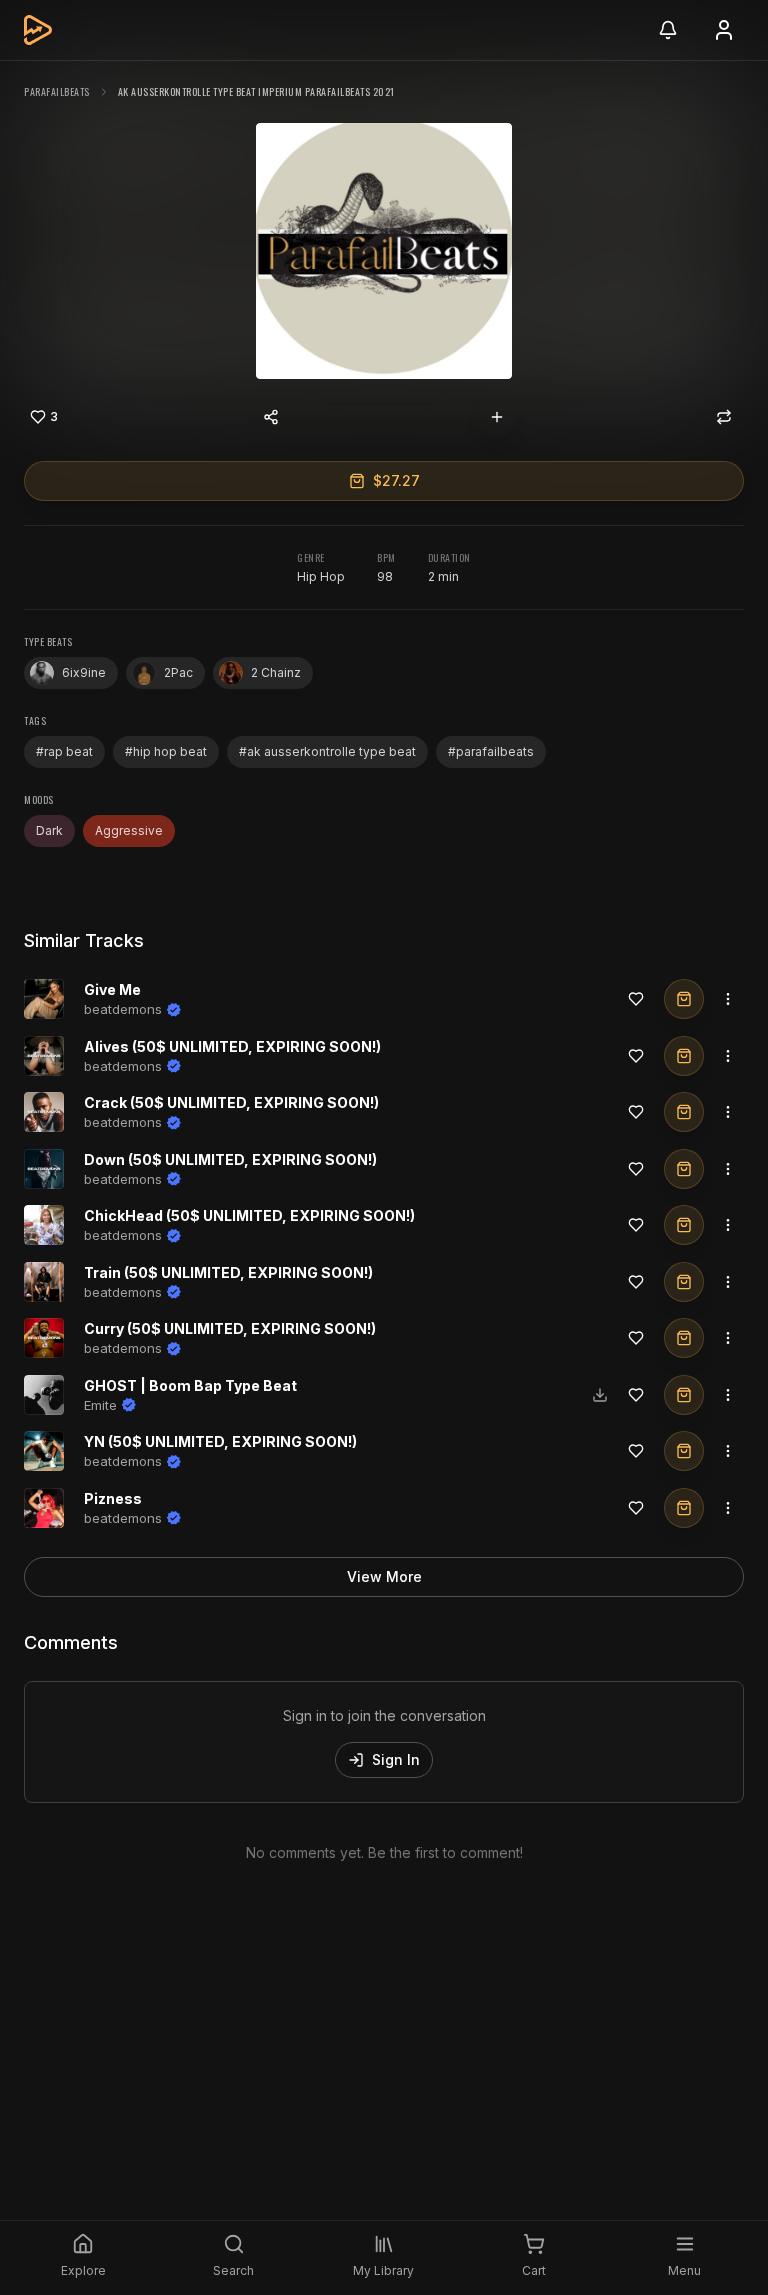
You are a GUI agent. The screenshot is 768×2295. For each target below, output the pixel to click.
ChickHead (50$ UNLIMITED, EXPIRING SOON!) (249, 1215)
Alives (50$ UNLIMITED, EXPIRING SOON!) (232, 1046)
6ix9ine (84, 672)
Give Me (112, 989)
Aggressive (129, 830)
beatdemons (123, 1009)
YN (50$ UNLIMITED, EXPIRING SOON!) (220, 1441)
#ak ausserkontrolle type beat (327, 751)
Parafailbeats (57, 91)
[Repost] (724, 417)
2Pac (178, 672)
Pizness (113, 1498)
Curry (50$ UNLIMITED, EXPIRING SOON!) (230, 1328)
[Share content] (271, 417)
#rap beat (64, 751)
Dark (49, 830)
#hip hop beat (166, 751)
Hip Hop (321, 576)
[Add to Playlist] (497, 417)
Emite (100, 1405)
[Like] (636, 999)
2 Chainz (276, 672)
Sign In (396, 1759)
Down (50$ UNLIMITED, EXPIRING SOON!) (230, 1159)
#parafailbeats (491, 751)
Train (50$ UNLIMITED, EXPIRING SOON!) (228, 1272)
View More (384, 1576)
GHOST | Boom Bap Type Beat (190, 1385)
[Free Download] (600, 1395)
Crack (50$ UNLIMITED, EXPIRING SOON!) (231, 1102)
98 (385, 576)
